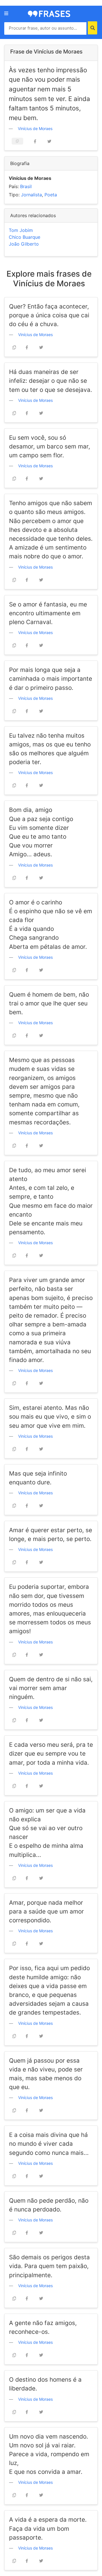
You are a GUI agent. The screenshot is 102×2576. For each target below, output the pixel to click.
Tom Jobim (21, 230)
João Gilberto (24, 244)
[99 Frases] (49, 13)
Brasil (26, 186)
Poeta (51, 195)
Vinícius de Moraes (35, 128)
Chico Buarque (25, 237)
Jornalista (31, 195)
